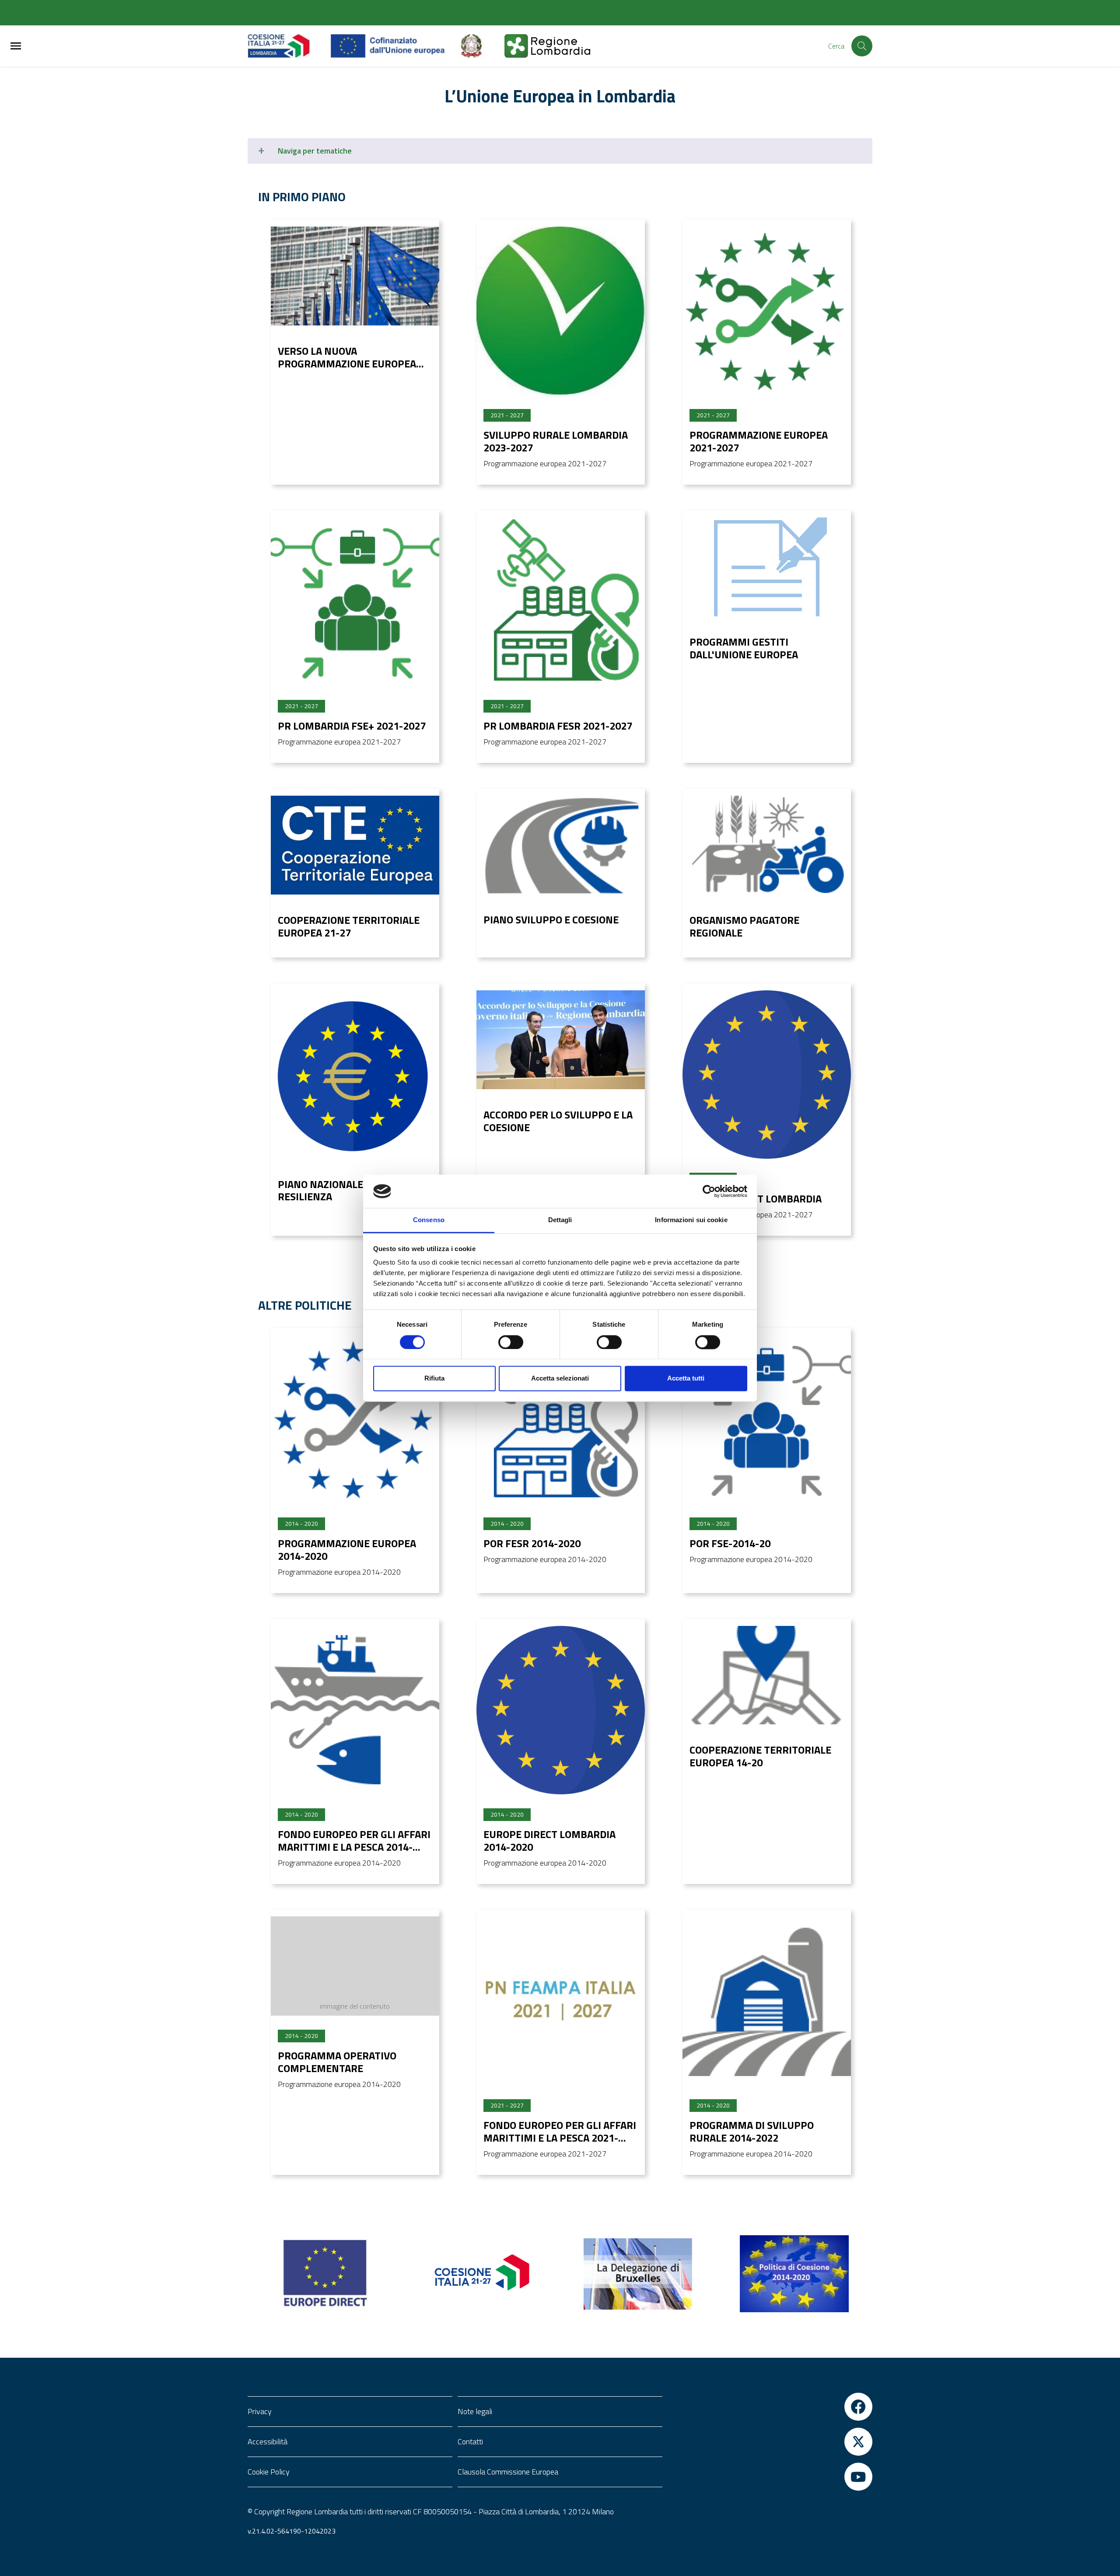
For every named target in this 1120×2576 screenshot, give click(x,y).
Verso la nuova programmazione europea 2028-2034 (347, 364)
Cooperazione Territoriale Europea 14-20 (760, 1756)
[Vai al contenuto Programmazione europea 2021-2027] (767, 311)
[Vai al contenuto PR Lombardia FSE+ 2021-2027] (355, 602)
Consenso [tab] (429, 1220)
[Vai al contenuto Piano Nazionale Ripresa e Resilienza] (355, 1075)
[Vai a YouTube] (770, 2477)
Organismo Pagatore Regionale (744, 926)
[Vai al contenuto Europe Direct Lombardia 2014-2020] (561, 1710)
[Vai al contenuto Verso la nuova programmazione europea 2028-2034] (355, 276)
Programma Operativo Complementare (337, 2062)
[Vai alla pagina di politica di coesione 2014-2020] (794, 2274)
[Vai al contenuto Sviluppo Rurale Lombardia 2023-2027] (561, 311)
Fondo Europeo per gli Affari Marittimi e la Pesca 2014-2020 (354, 1847)
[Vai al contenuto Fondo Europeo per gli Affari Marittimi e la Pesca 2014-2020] (355, 1710)
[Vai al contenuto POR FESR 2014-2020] (561, 1419)
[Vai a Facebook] (770, 2407)
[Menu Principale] (16, 46)
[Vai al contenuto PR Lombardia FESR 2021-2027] (561, 602)
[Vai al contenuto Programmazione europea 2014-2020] (355, 1419)
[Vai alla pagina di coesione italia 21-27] (482, 2274)
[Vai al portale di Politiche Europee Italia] (481, 46)
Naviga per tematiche (315, 151)
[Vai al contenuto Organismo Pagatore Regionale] (767, 845)
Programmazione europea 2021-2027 (759, 441)
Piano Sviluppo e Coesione (551, 919)
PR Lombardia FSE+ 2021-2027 (352, 726)
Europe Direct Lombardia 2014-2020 (549, 1840)
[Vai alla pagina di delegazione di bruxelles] (638, 2274)
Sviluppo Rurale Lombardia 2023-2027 (556, 441)
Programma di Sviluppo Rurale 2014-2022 (752, 2131)
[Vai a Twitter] (770, 2442)
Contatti (470, 2441)
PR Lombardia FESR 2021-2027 (558, 726)
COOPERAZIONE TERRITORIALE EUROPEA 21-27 (349, 926)
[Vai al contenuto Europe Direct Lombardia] (767, 1075)
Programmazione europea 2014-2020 (347, 1550)
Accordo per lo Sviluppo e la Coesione (558, 1121)
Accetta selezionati (560, 1379)
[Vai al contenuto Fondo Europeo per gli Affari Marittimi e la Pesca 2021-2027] (561, 2001)
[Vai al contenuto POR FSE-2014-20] (767, 1419)
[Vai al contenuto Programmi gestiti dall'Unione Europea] (767, 567)
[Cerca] (862, 46)
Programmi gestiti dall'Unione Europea (744, 648)
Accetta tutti (686, 1379)
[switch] (511, 1342)
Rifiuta (434, 1379)
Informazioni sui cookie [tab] (691, 1220)
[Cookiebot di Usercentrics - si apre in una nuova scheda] (709, 1191)
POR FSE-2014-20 (730, 1543)
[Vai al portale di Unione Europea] (394, 46)
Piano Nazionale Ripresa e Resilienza (346, 1190)
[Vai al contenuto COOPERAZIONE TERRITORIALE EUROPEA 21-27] (355, 845)
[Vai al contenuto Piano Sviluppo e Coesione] (561, 845)
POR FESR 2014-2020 (532, 1543)
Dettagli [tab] (560, 1220)
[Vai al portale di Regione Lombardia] (289, 46)
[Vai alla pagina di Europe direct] (326, 2274)
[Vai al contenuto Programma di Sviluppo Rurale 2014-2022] (767, 2001)
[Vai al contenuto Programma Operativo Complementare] (355, 1966)
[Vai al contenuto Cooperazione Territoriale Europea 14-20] (767, 1675)
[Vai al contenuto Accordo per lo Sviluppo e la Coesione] (561, 1040)
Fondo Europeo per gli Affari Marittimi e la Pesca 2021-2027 (560, 2138)
